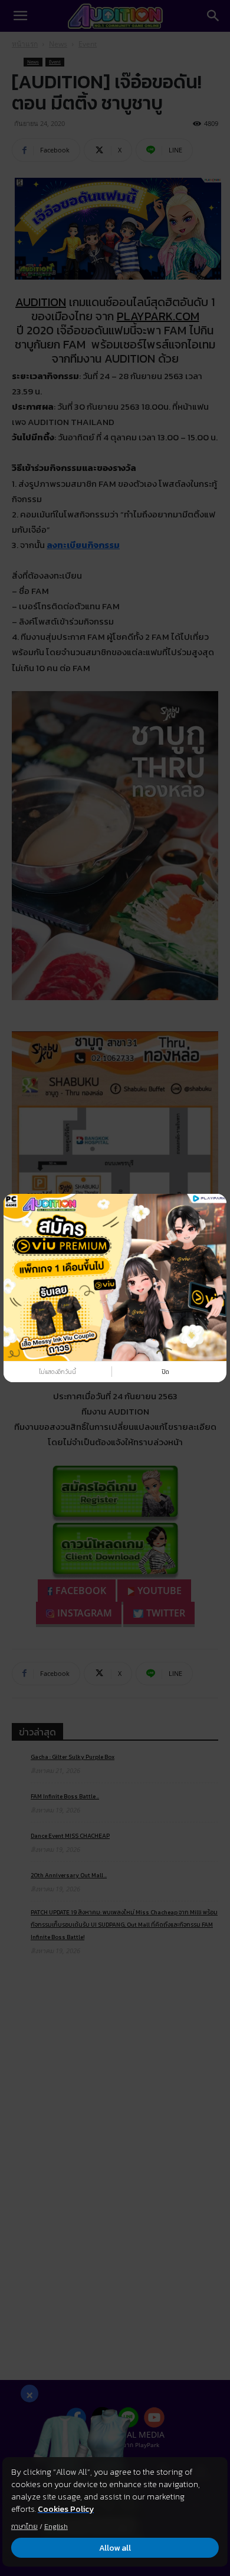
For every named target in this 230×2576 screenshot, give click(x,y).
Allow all (115, 2548)
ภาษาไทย (24, 2527)
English (56, 2527)
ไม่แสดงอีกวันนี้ (57, 1372)
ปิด (165, 1372)
